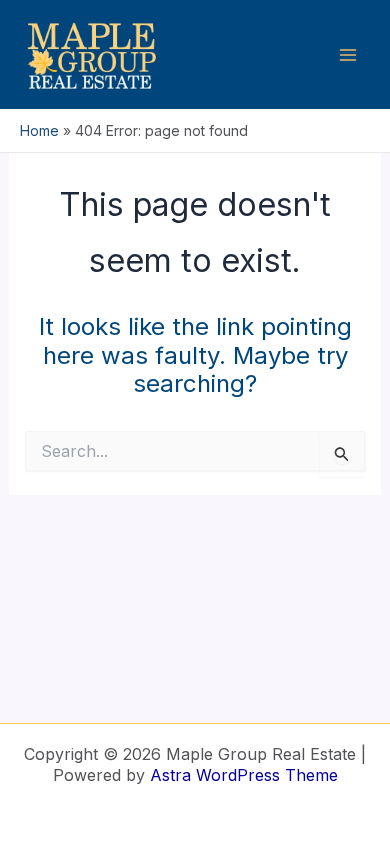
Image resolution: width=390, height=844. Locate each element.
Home (39, 130)
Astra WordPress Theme (244, 775)
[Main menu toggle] (348, 55)
